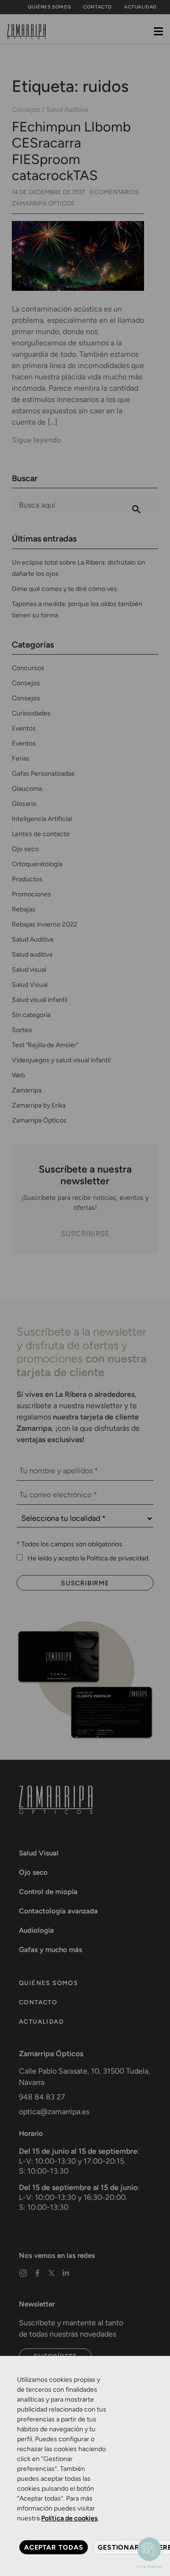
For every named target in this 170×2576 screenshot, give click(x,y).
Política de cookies (69, 2518)
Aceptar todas (54, 2547)
